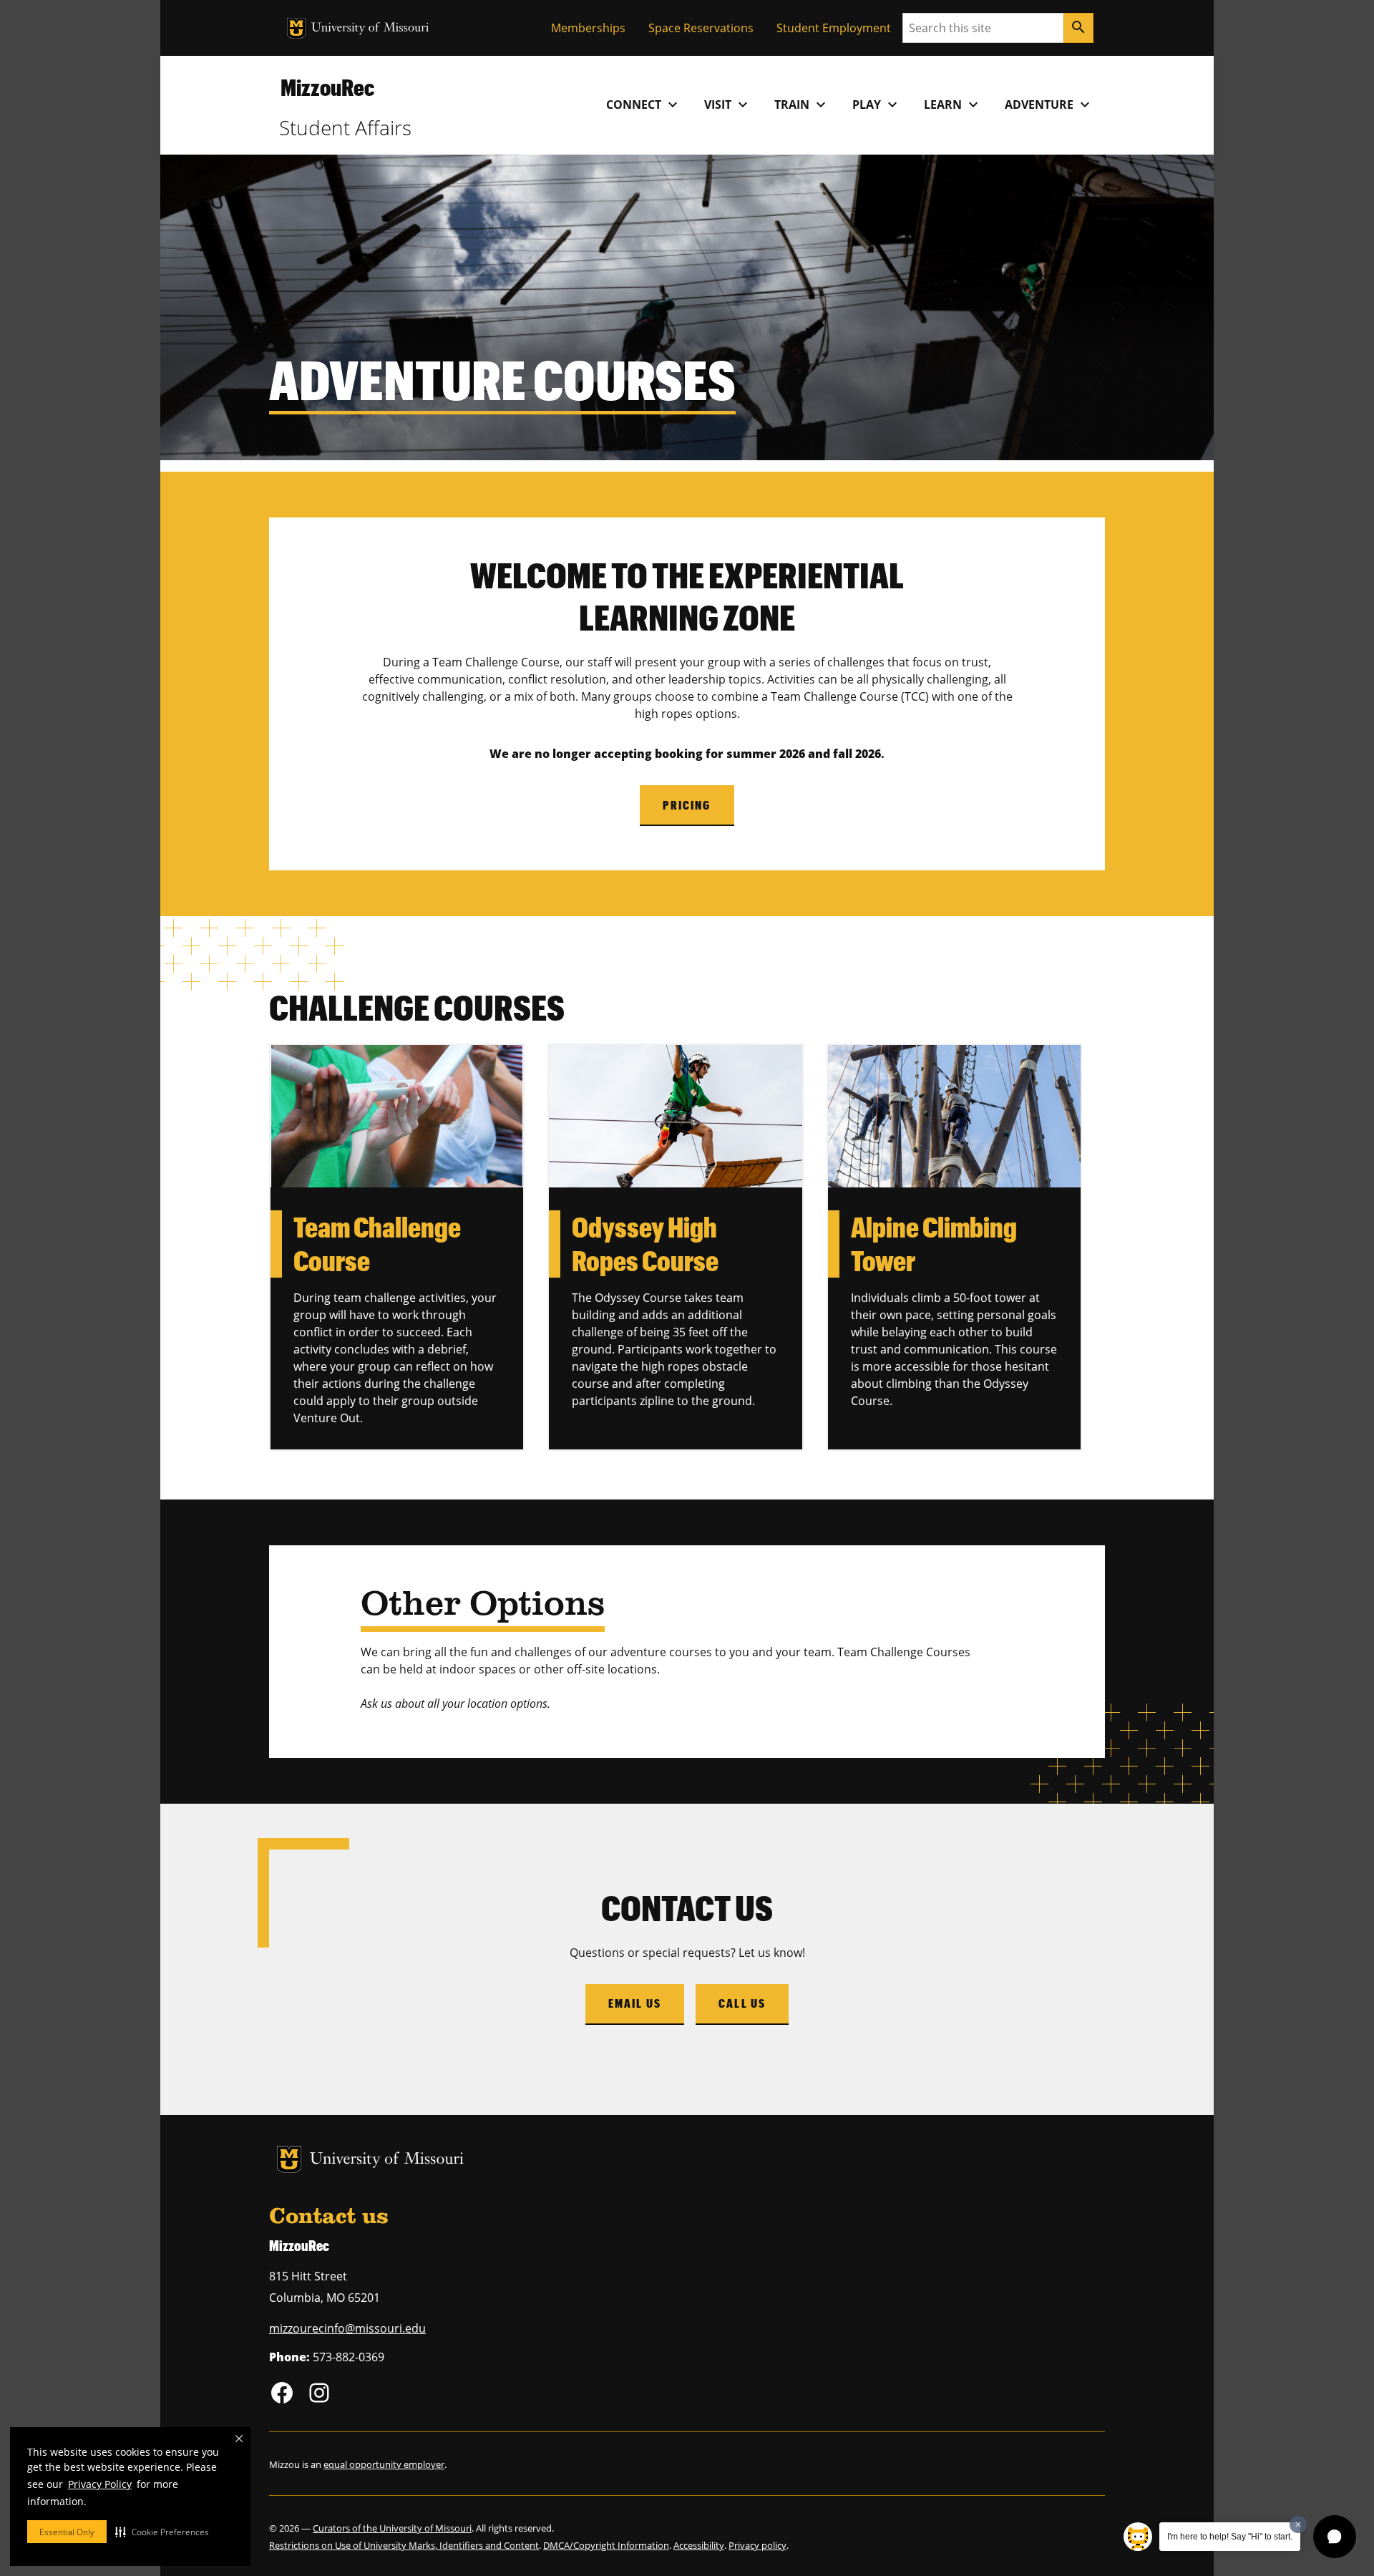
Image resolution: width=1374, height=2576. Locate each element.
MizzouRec (327, 87)
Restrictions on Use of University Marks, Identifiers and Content (404, 2545)
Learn (953, 105)
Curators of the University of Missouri (392, 2528)
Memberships (588, 28)
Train (802, 105)
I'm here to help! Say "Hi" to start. (1230, 2537)
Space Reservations (701, 28)
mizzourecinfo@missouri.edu (347, 2328)
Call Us (742, 2003)
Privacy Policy (100, 2484)
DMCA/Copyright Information (606, 2545)
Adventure (1049, 105)
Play (877, 105)
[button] (162, 2532)
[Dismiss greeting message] (1298, 2524)
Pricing (687, 805)
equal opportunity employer (384, 2464)
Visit (728, 105)
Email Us (635, 2003)
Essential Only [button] (67, 2532)
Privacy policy (757, 2545)
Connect (644, 105)
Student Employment (834, 28)
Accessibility (699, 2545)
